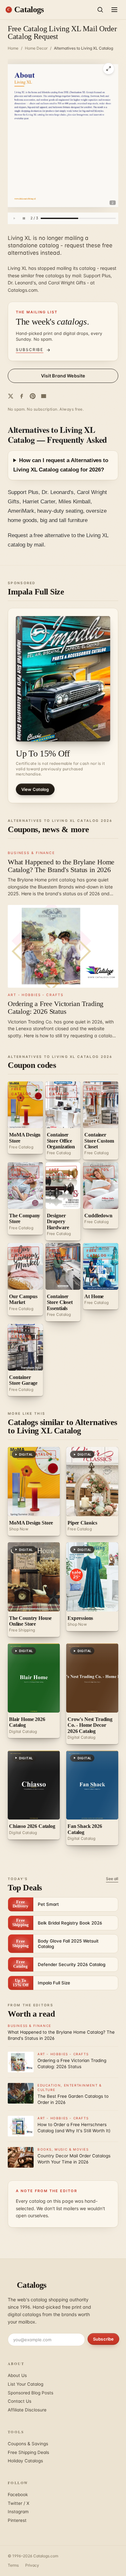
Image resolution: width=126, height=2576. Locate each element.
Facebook (18, 2495)
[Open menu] (114, 10)
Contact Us (20, 2401)
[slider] (78, 218)
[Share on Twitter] (11, 396)
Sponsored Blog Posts (31, 2393)
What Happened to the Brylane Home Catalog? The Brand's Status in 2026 (61, 866)
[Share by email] (44, 396)
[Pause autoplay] (24, 218)
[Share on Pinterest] (33, 396)
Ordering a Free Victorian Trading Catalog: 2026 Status (56, 1008)
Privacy (32, 2565)
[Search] (100, 10)
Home (13, 48)
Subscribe (103, 2339)
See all (112, 1879)
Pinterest (17, 2520)
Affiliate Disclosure (27, 2410)
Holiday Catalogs (25, 2461)
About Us (17, 2375)
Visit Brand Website (63, 376)
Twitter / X (19, 2503)
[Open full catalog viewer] (109, 69)
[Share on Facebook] (22, 396)
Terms (13, 2565)
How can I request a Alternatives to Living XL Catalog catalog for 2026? (61, 465)
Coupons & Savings (28, 2444)
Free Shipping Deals (28, 2452)
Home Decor (36, 48)
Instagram (18, 2512)
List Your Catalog (26, 2384)
